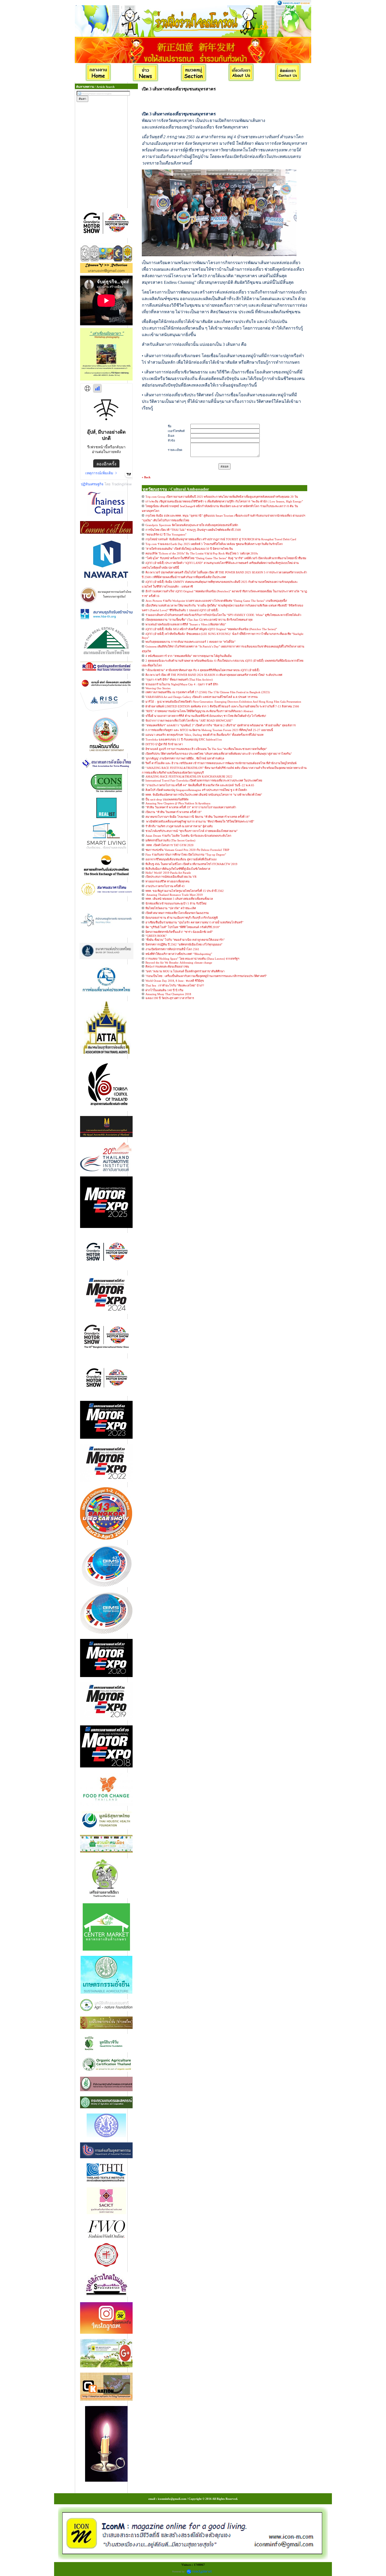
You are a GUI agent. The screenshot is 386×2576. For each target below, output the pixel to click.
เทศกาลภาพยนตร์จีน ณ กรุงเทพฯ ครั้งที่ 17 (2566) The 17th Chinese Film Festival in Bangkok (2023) (208, 692)
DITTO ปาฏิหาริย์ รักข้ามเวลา (164, 744)
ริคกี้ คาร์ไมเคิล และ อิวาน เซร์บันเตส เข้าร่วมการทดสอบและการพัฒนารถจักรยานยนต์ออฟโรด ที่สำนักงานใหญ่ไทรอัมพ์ (221, 763)
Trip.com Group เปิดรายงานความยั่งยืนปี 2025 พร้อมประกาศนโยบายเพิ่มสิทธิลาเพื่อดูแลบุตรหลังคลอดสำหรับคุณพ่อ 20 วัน (222, 497)
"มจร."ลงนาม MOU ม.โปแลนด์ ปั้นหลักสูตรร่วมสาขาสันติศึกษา (185, 971)
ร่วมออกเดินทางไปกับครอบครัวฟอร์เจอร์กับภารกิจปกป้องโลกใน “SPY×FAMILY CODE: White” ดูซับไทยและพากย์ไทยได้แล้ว (223, 615)
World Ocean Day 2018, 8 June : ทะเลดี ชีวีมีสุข (175, 981)
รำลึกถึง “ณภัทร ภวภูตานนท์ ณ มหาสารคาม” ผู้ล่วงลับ (179, 826)
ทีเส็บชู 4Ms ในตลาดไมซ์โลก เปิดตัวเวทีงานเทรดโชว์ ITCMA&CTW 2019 (191, 864)
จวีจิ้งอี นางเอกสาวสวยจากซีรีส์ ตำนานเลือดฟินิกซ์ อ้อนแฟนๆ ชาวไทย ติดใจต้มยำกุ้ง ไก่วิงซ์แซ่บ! (206, 716)
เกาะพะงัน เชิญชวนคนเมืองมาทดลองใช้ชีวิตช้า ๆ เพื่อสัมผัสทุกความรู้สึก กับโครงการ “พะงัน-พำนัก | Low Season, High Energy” (224, 501)
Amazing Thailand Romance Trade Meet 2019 (174, 895)
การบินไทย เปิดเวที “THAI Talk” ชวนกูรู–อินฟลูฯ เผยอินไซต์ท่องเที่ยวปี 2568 (193, 530)
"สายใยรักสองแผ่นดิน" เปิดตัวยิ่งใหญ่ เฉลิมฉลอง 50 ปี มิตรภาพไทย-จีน (189, 549)
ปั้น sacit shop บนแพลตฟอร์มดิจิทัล (167, 799)
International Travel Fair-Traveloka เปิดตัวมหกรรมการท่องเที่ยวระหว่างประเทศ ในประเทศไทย (204, 780)
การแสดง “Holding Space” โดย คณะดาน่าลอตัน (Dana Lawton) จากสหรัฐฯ (192, 959)
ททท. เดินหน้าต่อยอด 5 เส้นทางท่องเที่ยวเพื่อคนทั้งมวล (179, 899)
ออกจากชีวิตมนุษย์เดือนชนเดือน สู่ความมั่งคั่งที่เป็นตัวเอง (181, 859)
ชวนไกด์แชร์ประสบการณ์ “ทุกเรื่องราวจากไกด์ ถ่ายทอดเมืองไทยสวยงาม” (192, 831)
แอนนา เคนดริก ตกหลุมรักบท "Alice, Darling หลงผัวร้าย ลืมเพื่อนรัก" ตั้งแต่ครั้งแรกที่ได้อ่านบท (204, 735)
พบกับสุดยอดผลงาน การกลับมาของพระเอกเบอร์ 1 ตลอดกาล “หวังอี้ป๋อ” (191, 642)
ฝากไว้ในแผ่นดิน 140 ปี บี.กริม (164, 990)
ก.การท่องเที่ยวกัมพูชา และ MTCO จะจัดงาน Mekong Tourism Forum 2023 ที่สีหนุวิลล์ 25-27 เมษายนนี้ (209, 730)
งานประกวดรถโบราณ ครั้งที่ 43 (165, 886)
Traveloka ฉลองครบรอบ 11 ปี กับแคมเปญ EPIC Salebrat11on (184, 739)
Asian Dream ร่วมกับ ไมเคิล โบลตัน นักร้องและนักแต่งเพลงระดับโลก (188, 836)
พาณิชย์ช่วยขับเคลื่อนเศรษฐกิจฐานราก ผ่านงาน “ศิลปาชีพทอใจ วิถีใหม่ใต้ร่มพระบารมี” (200, 821)
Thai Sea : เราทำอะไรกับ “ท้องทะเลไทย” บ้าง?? (175, 985)
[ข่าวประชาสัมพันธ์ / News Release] (146, 73)
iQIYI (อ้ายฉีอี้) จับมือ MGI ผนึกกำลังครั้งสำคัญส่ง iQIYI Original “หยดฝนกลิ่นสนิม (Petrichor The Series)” (211, 629)
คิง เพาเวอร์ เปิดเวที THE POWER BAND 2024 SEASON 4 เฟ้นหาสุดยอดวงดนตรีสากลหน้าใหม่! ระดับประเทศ (214, 675)
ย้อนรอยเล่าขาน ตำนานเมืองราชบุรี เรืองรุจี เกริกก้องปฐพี (182, 918)
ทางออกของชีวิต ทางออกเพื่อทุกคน (168, 881)
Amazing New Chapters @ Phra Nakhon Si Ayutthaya (178, 803)
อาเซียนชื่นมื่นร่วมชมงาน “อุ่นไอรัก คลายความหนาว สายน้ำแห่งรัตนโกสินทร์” (194, 922)
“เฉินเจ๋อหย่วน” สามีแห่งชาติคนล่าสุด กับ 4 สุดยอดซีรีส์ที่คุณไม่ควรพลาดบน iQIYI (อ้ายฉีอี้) (202, 670)
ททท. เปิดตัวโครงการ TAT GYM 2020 (169, 845)
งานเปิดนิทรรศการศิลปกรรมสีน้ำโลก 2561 (172, 949)
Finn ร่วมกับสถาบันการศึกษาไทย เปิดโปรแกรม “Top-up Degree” (186, 855)
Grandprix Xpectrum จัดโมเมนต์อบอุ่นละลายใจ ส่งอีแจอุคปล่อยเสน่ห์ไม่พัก (192, 525)
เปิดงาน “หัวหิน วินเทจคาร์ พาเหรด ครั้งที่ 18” (174, 812)
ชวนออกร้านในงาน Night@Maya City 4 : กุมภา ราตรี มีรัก (182, 684)
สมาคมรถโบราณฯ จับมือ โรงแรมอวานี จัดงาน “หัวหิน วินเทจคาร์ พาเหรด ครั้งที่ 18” (198, 817)
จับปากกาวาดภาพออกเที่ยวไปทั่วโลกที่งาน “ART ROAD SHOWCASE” (189, 721)
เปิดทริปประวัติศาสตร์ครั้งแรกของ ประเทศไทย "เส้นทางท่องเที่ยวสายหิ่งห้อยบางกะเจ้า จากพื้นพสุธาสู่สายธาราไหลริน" (219, 754)
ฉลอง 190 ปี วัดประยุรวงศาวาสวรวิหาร (170, 998)
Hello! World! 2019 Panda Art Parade (168, 873)
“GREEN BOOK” (156, 936)
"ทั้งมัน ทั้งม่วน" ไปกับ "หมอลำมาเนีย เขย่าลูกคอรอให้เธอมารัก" (185, 940)
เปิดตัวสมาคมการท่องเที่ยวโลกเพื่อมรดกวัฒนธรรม (177, 913)
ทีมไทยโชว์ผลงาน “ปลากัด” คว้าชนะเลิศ (171, 908)
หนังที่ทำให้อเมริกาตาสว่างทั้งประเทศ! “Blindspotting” (179, 954)
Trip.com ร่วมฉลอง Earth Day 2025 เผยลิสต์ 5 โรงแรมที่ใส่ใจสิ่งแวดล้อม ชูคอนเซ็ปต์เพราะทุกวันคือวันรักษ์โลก (214, 544)
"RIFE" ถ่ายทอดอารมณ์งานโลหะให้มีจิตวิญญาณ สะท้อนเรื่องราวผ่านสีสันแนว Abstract (199, 711)
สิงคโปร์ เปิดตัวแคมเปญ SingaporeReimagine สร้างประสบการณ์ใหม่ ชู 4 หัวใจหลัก (196, 790)
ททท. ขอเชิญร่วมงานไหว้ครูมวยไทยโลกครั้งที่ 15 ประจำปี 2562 (185, 891)
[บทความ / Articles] (194, 73)
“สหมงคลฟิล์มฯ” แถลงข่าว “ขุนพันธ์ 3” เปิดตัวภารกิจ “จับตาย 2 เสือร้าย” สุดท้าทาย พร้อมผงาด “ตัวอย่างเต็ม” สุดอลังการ (221, 725)
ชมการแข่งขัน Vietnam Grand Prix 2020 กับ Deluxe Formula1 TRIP (187, 850)
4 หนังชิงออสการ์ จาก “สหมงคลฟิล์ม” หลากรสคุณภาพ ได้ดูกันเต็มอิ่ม (189, 656)
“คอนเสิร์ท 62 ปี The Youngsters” (166, 534)
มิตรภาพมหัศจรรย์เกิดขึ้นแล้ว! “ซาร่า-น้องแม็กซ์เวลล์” (179, 932)
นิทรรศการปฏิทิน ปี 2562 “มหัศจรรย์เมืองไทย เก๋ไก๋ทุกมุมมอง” (184, 944)
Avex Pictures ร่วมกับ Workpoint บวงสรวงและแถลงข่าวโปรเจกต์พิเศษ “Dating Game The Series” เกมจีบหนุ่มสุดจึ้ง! (216, 601)
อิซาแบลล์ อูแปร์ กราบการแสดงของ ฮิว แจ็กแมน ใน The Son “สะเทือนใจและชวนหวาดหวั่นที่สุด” (206, 749)
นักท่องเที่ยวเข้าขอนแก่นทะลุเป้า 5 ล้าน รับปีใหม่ (176, 903)
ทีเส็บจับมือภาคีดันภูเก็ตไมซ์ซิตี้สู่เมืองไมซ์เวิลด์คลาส (178, 869)
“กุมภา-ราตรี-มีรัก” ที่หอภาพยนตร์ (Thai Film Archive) (179, 680)
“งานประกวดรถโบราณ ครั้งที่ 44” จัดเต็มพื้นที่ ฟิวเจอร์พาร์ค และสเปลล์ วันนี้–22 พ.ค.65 (200, 785)
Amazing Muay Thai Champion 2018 (168, 994)
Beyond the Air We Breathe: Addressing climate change (179, 963)
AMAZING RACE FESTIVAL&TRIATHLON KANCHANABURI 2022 (189, 777)
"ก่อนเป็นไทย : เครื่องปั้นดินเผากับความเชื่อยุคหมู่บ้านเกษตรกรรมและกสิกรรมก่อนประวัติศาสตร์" (206, 976)
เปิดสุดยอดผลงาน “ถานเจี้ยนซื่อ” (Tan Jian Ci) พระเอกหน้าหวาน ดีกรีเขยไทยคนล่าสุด (199, 620)
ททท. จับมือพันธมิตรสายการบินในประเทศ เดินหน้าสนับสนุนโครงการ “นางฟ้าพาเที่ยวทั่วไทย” (204, 795)
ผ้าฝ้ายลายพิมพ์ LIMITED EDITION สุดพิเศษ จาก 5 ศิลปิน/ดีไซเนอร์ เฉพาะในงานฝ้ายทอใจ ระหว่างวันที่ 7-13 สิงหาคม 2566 (222, 706)
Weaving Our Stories (158, 688)
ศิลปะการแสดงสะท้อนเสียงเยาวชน (167, 966)
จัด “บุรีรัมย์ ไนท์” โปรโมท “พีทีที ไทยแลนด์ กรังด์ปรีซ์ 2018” (183, 927)
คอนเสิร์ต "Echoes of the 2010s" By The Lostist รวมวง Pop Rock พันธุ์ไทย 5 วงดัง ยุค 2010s (202, 553)
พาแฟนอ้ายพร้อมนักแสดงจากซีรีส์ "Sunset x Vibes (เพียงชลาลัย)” (186, 624)
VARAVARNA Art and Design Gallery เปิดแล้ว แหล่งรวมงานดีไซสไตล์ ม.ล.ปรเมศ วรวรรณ (202, 697)
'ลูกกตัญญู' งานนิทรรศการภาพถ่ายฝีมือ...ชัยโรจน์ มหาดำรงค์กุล (185, 758)
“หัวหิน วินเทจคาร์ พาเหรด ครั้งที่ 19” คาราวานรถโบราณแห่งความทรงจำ (191, 807)
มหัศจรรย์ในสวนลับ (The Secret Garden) (170, 840)
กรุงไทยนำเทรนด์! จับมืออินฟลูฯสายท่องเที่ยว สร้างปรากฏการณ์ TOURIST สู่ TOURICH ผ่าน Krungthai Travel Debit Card (221, 539)
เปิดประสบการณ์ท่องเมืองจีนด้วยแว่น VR (171, 877)
